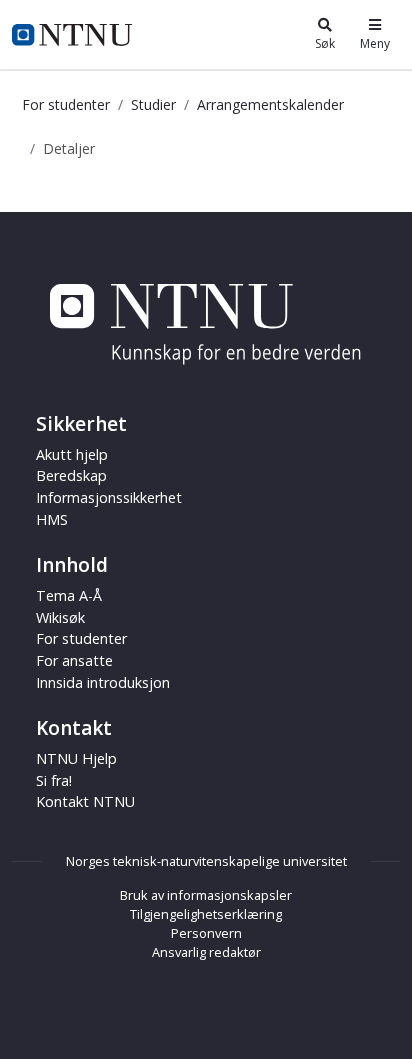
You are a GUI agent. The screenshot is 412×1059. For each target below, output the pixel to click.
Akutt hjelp (72, 454)
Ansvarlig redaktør (206, 952)
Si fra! (54, 780)
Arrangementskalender (270, 104)
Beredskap (71, 475)
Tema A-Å (69, 595)
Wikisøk (60, 617)
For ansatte (74, 660)
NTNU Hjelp (76, 758)
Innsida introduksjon (103, 682)
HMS (52, 519)
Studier (153, 104)
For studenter (66, 104)
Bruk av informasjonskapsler (206, 895)
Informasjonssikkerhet (109, 497)
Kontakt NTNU (85, 801)
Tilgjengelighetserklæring (206, 914)
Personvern (206, 933)
